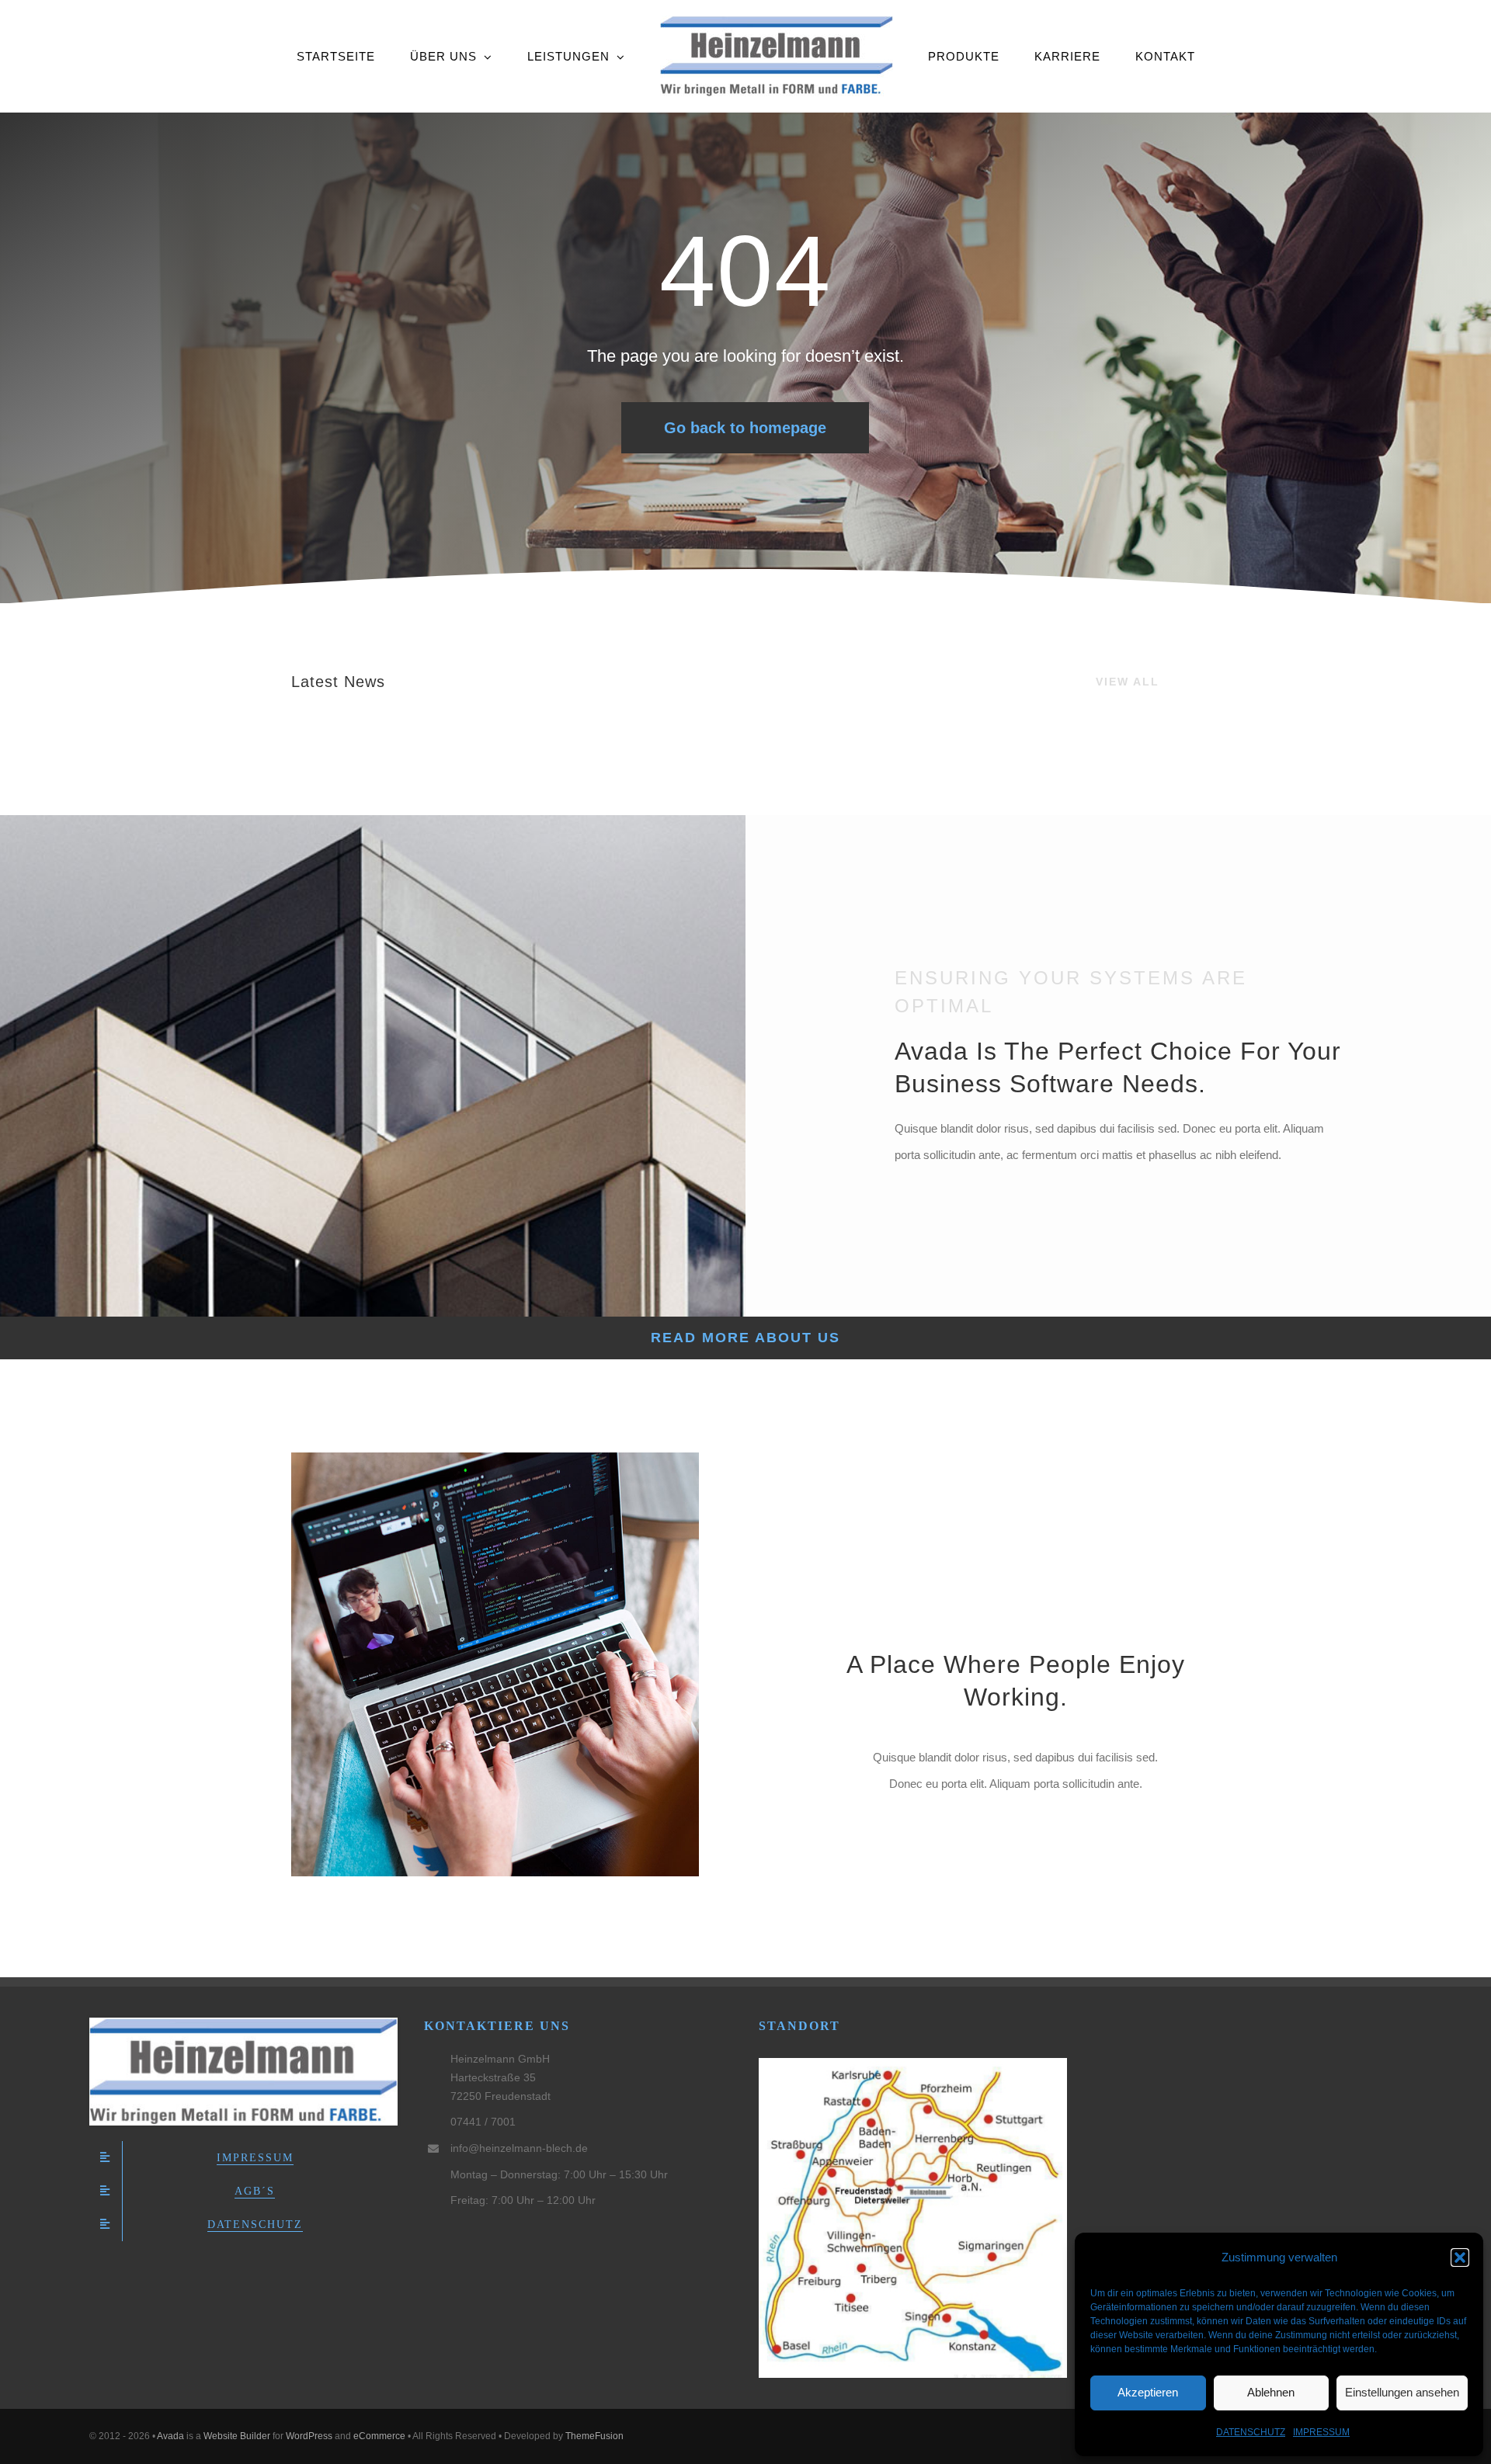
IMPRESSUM (1321, 2432)
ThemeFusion (594, 2436)
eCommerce (379, 2436)
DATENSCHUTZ (1251, 2432)
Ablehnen (1271, 2392)
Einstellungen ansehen (1402, 2392)
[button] (1460, 2258)
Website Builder (237, 2436)
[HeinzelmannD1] (243, 2023)
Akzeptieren (1148, 2392)
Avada (170, 2436)
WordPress (309, 2436)
